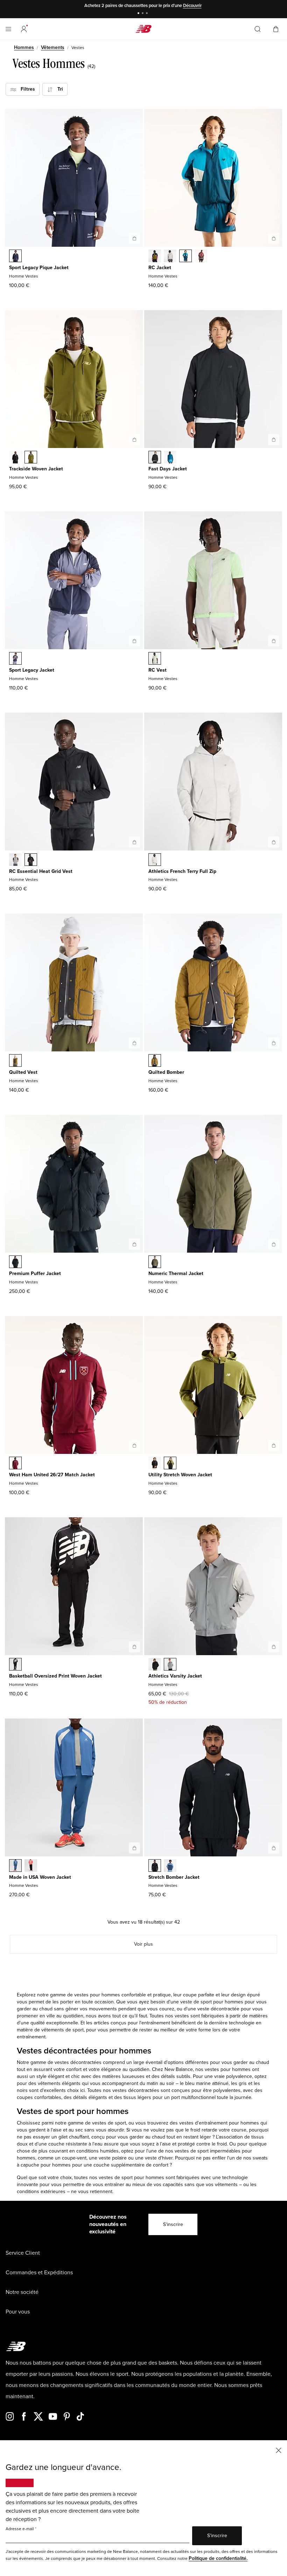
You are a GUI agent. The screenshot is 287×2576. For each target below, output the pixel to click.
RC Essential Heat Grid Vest (41, 871)
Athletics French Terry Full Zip (182, 871)
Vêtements (53, 47)
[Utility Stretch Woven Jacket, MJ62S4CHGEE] (170, 1464)
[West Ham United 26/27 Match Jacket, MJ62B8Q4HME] (15, 1464)
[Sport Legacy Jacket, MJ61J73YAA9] (15, 659)
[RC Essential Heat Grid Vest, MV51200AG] (15, 860)
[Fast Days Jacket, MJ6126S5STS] (170, 458)
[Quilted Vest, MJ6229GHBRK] (15, 1061)
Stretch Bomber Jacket (174, 1877)
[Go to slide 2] (143, 14)
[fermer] (279, 2450)
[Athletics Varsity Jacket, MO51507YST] (170, 1665)
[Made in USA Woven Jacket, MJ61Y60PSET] (15, 1866)
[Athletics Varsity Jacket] (274, 1647)
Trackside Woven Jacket (36, 469)
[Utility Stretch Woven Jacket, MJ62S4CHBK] (155, 1464)
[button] (24, 29)
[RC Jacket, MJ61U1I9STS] (185, 257)
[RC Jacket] (274, 238)
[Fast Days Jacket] (274, 440)
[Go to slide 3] (148, 14)
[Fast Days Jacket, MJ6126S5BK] (155, 458)
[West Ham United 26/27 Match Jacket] (134, 1445)
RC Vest (157, 670)
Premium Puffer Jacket (35, 1273)
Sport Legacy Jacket (32, 670)
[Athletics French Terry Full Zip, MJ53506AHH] (155, 860)
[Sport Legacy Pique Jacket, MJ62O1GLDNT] (15, 257)
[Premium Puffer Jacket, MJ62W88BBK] (15, 1262)
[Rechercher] (258, 29)
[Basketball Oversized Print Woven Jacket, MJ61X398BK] (15, 1665)
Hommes (24, 47)
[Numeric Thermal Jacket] (274, 1244)
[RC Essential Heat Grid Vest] (134, 842)
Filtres (26, 89)
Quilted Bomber (166, 1072)
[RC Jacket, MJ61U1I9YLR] (201, 257)
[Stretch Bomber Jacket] (274, 1848)
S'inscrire (173, 2224)
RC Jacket (160, 268)
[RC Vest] (274, 641)
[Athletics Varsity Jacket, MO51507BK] (155, 1665)
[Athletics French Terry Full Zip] (274, 842)
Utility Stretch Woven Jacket (180, 1475)
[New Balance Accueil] (143, 29)
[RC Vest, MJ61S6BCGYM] (155, 659)
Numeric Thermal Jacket (176, 1273)
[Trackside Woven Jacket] (134, 440)
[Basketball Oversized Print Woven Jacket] (134, 1647)
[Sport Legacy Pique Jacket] (134, 238)
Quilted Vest (23, 1072)
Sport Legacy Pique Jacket (39, 268)
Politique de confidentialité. (218, 2558)
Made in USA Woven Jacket (40, 1877)
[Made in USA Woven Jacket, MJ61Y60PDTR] (31, 1866)
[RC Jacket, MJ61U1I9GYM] (170, 257)
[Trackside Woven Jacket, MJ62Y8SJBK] (15, 458)
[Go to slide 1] (139, 14)
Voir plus (143, 1944)
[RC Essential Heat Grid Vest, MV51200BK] (31, 860)
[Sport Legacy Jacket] (134, 641)
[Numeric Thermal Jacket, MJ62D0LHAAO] (155, 1262)
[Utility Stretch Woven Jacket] (274, 1445)
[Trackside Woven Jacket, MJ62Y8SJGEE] (31, 458)
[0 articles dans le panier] (276, 29)
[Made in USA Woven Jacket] (134, 1848)
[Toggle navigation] (8, 29)
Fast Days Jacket (168, 469)
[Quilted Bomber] (274, 1043)
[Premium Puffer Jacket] (134, 1244)
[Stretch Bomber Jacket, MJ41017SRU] (170, 1866)
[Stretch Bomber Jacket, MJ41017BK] (155, 1866)
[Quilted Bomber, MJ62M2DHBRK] (155, 1061)
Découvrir (192, 6)
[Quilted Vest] (134, 1043)
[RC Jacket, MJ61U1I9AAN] (155, 257)
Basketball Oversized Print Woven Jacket (55, 1676)
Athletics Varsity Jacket (175, 1676)
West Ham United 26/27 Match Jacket (52, 1475)
